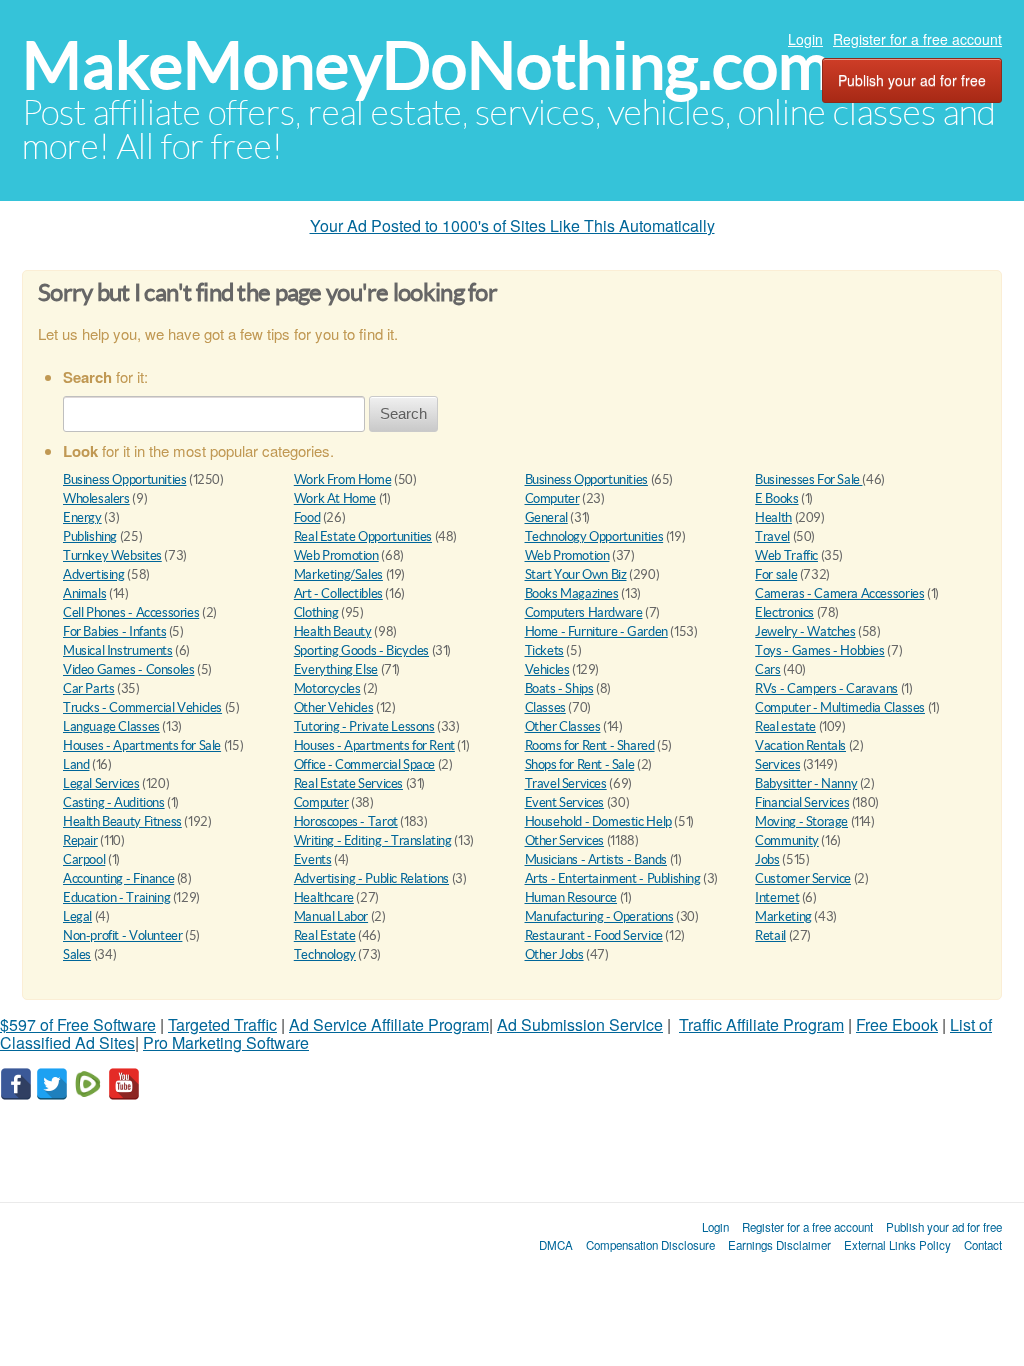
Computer (552, 498)
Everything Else (336, 669)
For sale (776, 574)
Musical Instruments (118, 650)
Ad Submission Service (580, 1024)
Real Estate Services (348, 783)
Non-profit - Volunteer (122, 935)
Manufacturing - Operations (599, 916)
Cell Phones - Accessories (131, 612)
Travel (772, 536)
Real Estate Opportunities (363, 536)
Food (307, 517)
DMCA (556, 1245)
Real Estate (325, 935)
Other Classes (563, 726)
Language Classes (111, 726)
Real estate (785, 726)
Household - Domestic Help (598, 821)
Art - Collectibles (338, 593)
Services (777, 764)
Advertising (94, 574)
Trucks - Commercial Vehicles (142, 707)
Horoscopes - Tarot (346, 821)
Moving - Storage (801, 821)
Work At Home (335, 498)
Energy (82, 517)
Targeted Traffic (222, 1024)
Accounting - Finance (118, 878)
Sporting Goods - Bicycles (361, 650)
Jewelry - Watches (805, 631)
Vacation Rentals (800, 745)
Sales (77, 954)
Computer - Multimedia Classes (840, 707)
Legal (77, 916)
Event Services (565, 802)
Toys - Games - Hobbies (819, 650)
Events (313, 859)
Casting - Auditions (114, 802)
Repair (80, 840)
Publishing (90, 536)
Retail (770, 935)
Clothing (316, 612)
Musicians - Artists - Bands (596, 859)
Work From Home (343, 479)
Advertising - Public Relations (371, 878)
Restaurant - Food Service (594, 935)
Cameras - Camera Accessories (839, 593)
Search (403, 413)
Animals (84, 593)
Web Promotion (336, 555)
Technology (325, 954)
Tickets (544, 650)
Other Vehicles (334, 707)
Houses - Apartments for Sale (142, 745)
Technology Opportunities (594, 536)
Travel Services (566, 783)
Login (805, 39)
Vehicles (547, 669)
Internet (777, 897)
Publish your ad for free (912, 80)
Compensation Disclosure (650, 1245)
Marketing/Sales (338, 574)
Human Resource (571, 897)
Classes (545, 707)
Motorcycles (327, 688)
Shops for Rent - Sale (580, 764)
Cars (767, 669)
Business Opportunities (124, 479)
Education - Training (116, 897)
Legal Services (101, 783)
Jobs (767, 859)
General (546, 517)
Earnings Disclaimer (779, 1245)
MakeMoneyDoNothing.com (426, 65)
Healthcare (324, 897)
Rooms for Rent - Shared (590, 745)
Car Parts (89, 688)
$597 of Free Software (78, 1024)
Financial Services (802, 802)
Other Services (565, 840)
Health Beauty (333, 631)
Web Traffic (786, 555)
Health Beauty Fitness (122, 821)
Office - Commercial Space (364, 764)
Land (76, 764)
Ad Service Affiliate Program (389, 1024)
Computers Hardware (584, 612)
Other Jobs (554, 954)
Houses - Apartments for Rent (374, 745)
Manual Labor (331, 916)
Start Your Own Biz (576, 574)
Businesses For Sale (808, 479)
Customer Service (803, 878)
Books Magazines (572, 593)
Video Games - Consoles (128, 669)
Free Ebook (897, 1024)
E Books (776, 498)
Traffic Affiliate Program (761, 1024)
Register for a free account (917, 39)
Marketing (783, 916)
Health (773, 517)
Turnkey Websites (112, 555)
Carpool (84, 859)
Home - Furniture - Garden (596, 631)
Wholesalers (96, 498)
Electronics (784, 612)
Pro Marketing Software (226, 1042)
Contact (983, 1245)
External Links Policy (897, 1245)
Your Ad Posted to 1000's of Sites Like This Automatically (512, 225)
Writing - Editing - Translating (373, 840)
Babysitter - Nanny (806, 783)
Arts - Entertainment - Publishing (613, 878)
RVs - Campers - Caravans (826, 688)
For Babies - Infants (114, 631)
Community (787, 840)
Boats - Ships (559, 688)
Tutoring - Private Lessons (364, 726)
